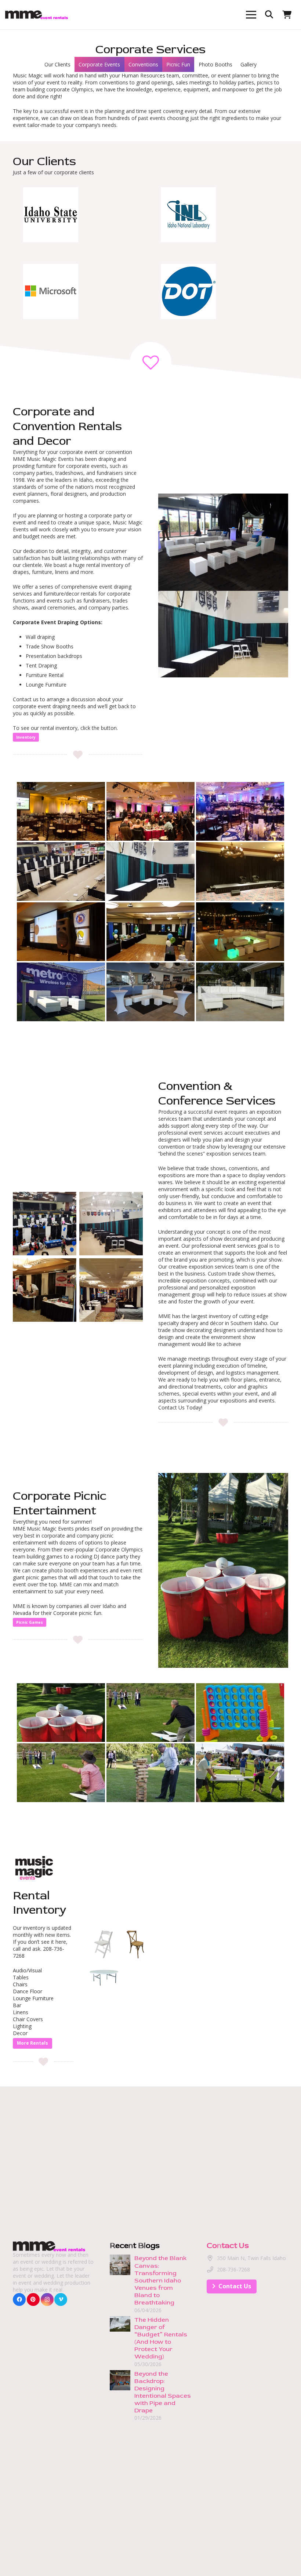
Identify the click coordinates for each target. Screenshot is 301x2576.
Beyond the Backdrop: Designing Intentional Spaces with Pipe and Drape (163, 2392)
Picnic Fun (178, 64)
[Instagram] (47, 2300)
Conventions (143, 64)
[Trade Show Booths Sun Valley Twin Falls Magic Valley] (45, 1224)
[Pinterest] (33, 2300)
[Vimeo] (61, 2300)
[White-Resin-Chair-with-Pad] (104, 1944)
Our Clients (57, 64)
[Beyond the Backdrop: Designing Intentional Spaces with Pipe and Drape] (120, 2374)
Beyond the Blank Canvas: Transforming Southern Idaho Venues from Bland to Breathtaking (160, 2280)
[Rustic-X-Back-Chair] (136, 1944)
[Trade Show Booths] (111, 1290)
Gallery (249, 64)
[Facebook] (19, 2300)
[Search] (269, 14)
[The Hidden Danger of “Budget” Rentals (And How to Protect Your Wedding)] (120, 2320)
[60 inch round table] (104, 1976)
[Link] (37, 15)
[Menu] (251, 15)
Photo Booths (215, 64)
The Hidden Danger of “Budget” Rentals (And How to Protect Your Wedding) (161, 2338)
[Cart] (287, 15)
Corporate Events (99, 64)
